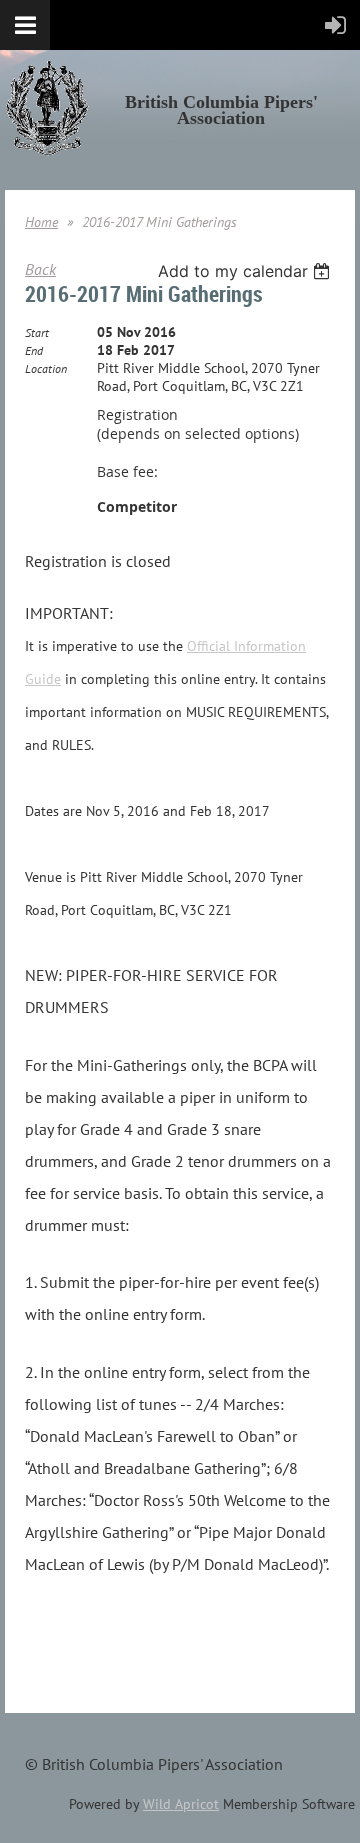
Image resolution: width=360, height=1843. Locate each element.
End (34, 350)
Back (40, 269)
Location (46, 368)
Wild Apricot (181, 1804)
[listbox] (246, 271)
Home (41, 222)
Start (37, 332)
